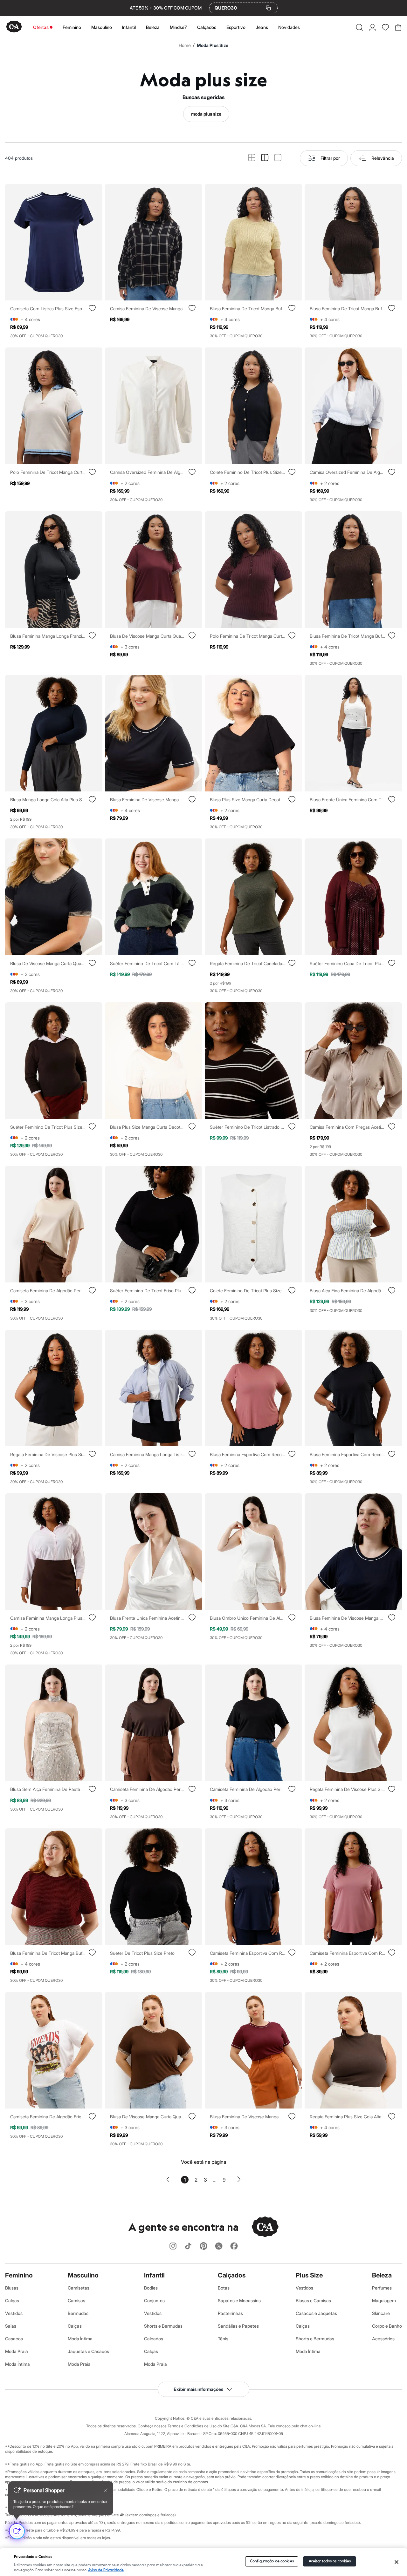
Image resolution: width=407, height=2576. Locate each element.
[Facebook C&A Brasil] (234, 2246)
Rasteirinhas (230, 2313)
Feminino (72, 27)
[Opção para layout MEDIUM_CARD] (265, 158)
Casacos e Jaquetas (316, 2313)
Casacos (14, 2339)
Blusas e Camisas (313, 2300)
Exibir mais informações (198, 2389)
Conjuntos (154, 2300)
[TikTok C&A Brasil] (188, 2246)
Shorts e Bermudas (163, 2326)
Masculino (102, 27)
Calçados (207, 27)
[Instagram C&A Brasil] (173, 2246)
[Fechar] (397, 2562)
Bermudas (78, 2313)
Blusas (12, 2288)
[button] (359, 27)
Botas (224, 2288)
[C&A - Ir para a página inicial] (14, 27)
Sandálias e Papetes (238, 2326)
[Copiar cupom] (268, 8)
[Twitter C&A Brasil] (219, 2246)
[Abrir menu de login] (373, 27)
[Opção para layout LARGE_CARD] (278, 158)
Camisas (76, 2300)
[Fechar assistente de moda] (106, 2490)
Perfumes (382, 2288)
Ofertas (41, 27)
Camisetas (79, 2288)
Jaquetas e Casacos (88, 2351)
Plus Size (309, 2275)
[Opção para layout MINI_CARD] (252, 158)
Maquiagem (384, 2300)
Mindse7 (178, 27)
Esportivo (236, 27)
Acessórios (383, 2339)
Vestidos (14, 2313)
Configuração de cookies (272, 2561)
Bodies (151, 2288)
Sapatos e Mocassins (239, 2300)
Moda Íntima (17, 2364)
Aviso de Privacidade (106, 2570)
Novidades (289, 27)
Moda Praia (17, 2351)
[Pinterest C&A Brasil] (203, 2246)
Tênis (223, 2339)
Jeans (262, 27)
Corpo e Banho (387, 2326)
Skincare (381, 2313)
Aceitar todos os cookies (330, 2561)
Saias (11, 2326)
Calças (12, 2300)
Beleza (153, 27)
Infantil (129, 27)
